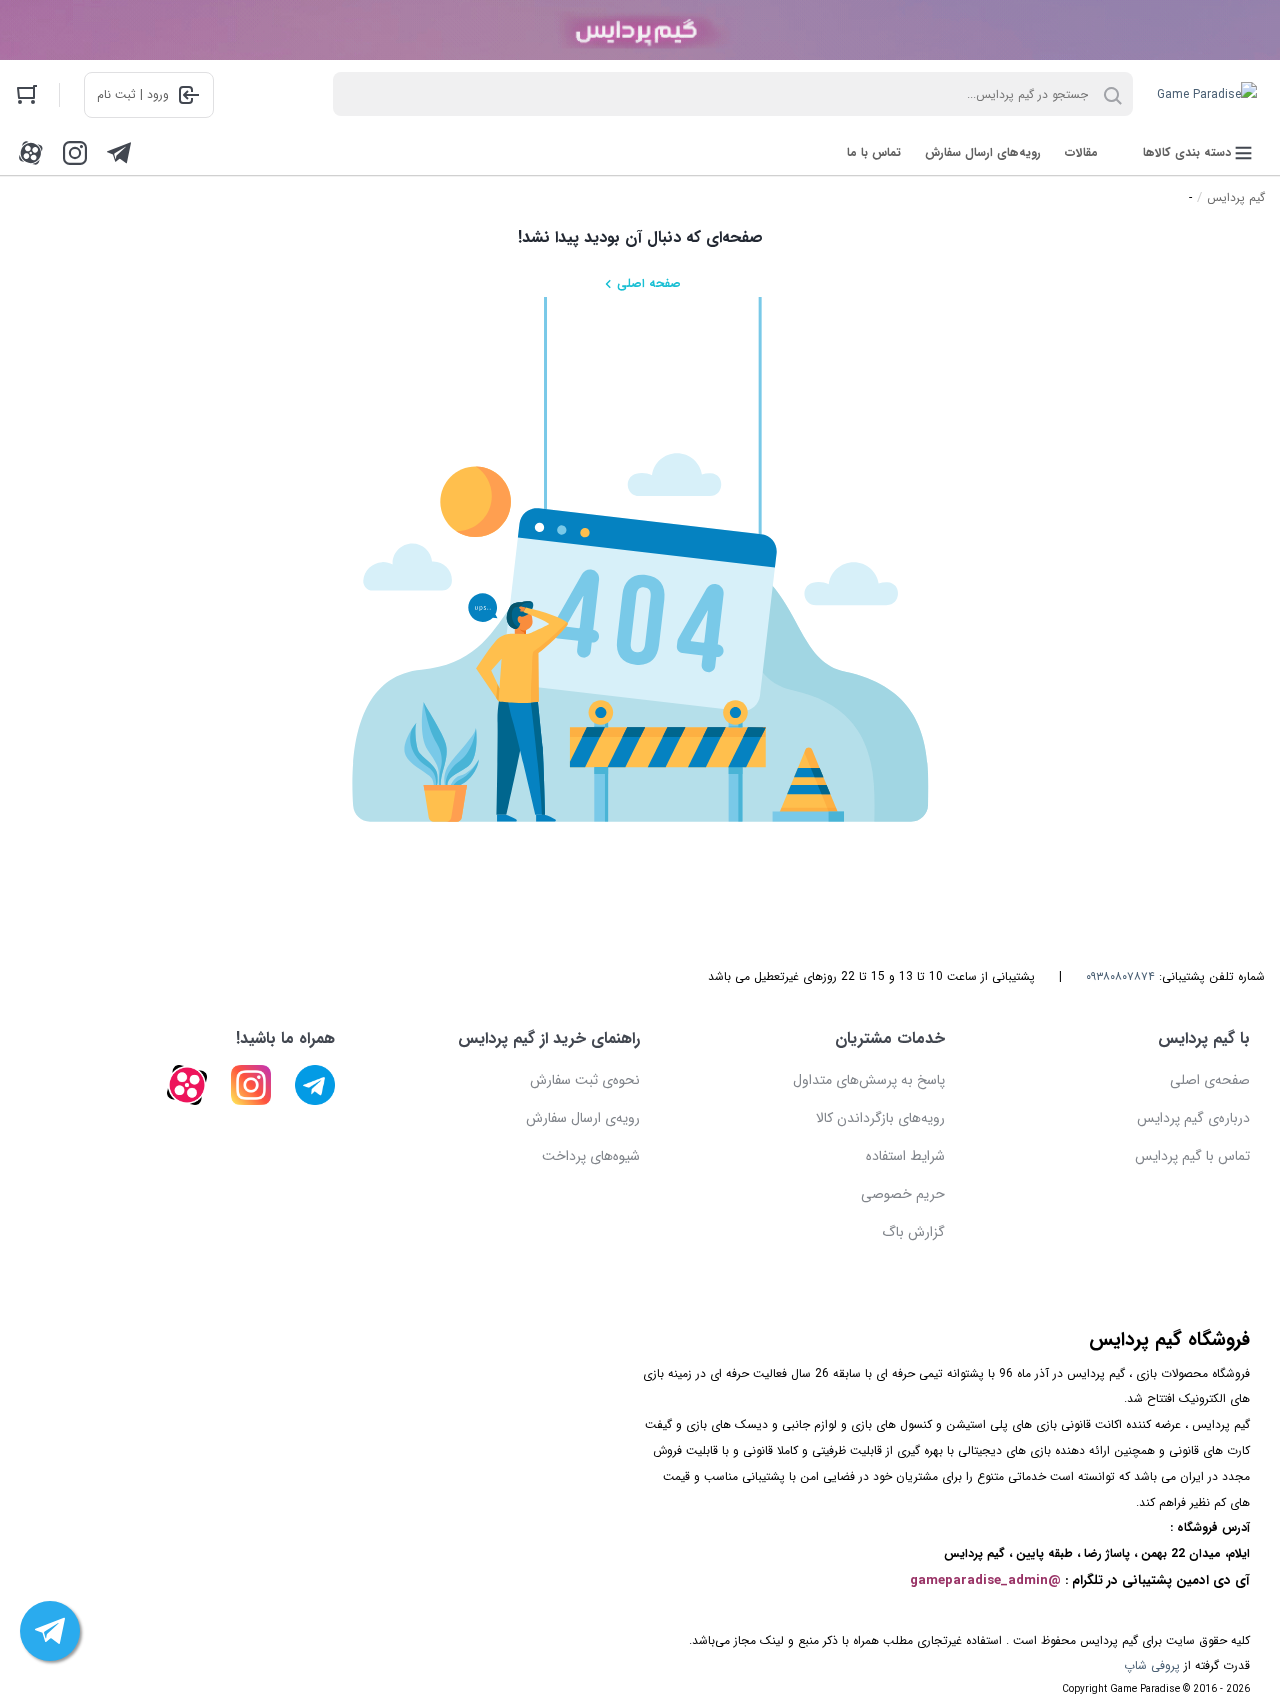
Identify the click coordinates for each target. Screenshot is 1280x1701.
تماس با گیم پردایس (1192, 1156)
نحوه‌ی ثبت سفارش (585, 1080)
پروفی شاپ (1152, 1665)
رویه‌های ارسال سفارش (983, 152)
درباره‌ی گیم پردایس (1193, 1118)
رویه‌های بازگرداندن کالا (880, 1118)
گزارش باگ (913, 1232)
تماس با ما (874, 152)
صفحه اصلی (649, 283)
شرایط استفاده (905, 1156)
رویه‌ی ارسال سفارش (583, 1118)
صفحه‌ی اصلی (1210, 1080)
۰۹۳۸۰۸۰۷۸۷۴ (1120, 976)
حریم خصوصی (903, 1194)
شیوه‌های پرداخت (591, 1156)
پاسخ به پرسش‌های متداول (869, 1080)
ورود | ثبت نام (133, 94)
